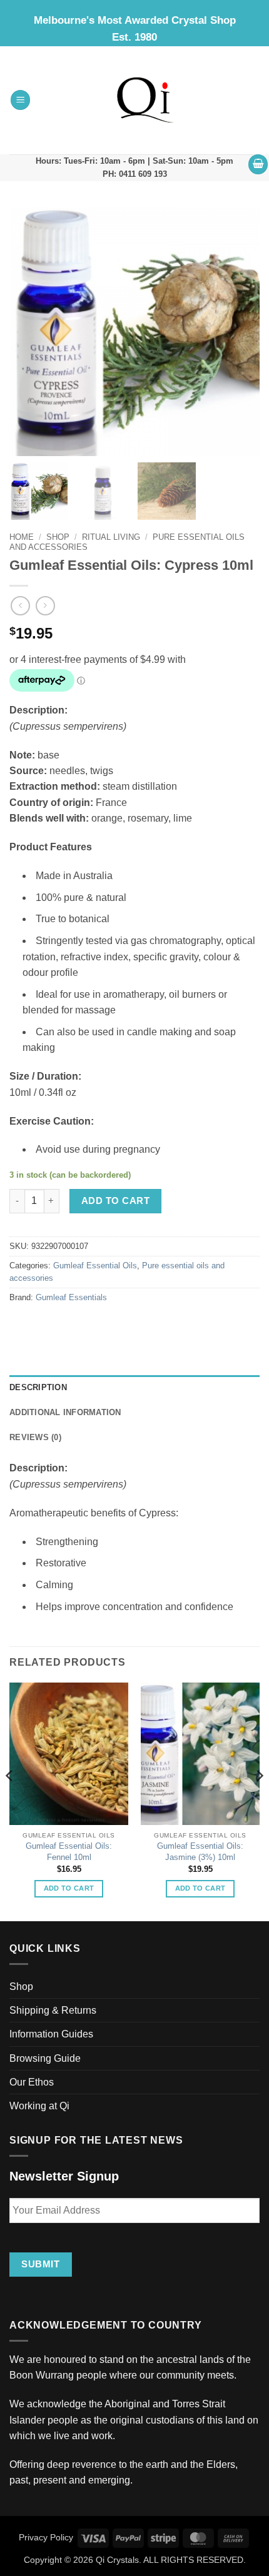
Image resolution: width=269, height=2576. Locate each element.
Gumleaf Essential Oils (95, 1266)
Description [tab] (38, 1388)
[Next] (259, 1801)
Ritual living (111, 537)
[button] (21, 100)
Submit (40, 2264)
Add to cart (115, 1201)
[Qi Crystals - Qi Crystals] (145, 100)
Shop (58, 537)
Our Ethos (32, 2082)
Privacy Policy (46, 2537)
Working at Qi (39, 2106)
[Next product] (20, 606)
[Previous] (10, 1801)
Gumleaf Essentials (71, 1298)
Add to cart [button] (69, 1888)
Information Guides (51, 2034)
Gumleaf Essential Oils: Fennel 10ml (69, 1852)
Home (22, 537)
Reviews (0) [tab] (35, 1438)
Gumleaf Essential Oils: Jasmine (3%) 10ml (200, 1852)
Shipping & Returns (53, 2010)
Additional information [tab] (65, 1413)
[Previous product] (45, 606)
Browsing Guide (45, 2058)
